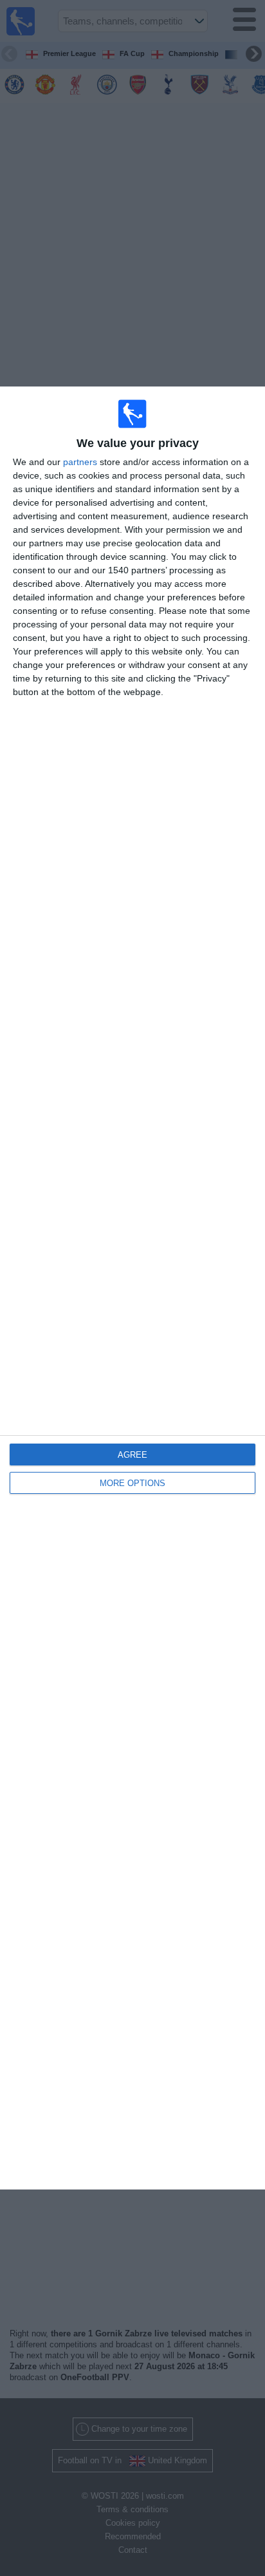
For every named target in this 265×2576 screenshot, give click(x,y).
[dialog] (132, 1288)
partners (80, 462)
